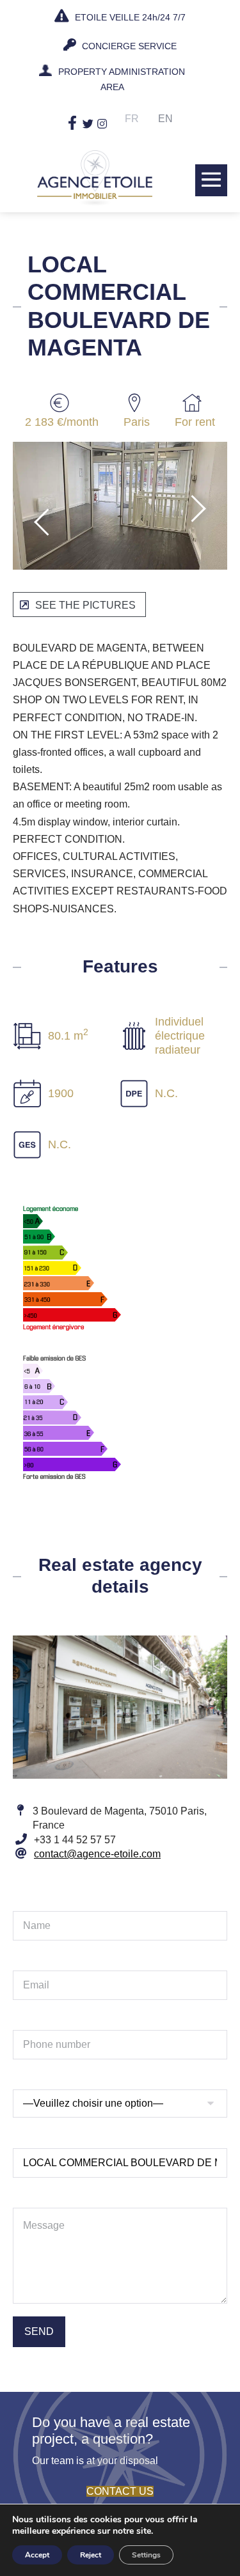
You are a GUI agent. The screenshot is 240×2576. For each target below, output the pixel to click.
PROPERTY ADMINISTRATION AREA (122, 79)
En (165, 119)
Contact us (120, 2491)
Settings (146, 2555)
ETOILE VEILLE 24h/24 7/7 (129, 17)
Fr (132, 119)
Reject (91, 2555)
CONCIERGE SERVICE (128, 46)
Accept (37, 2555)
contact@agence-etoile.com (97, 1854)
